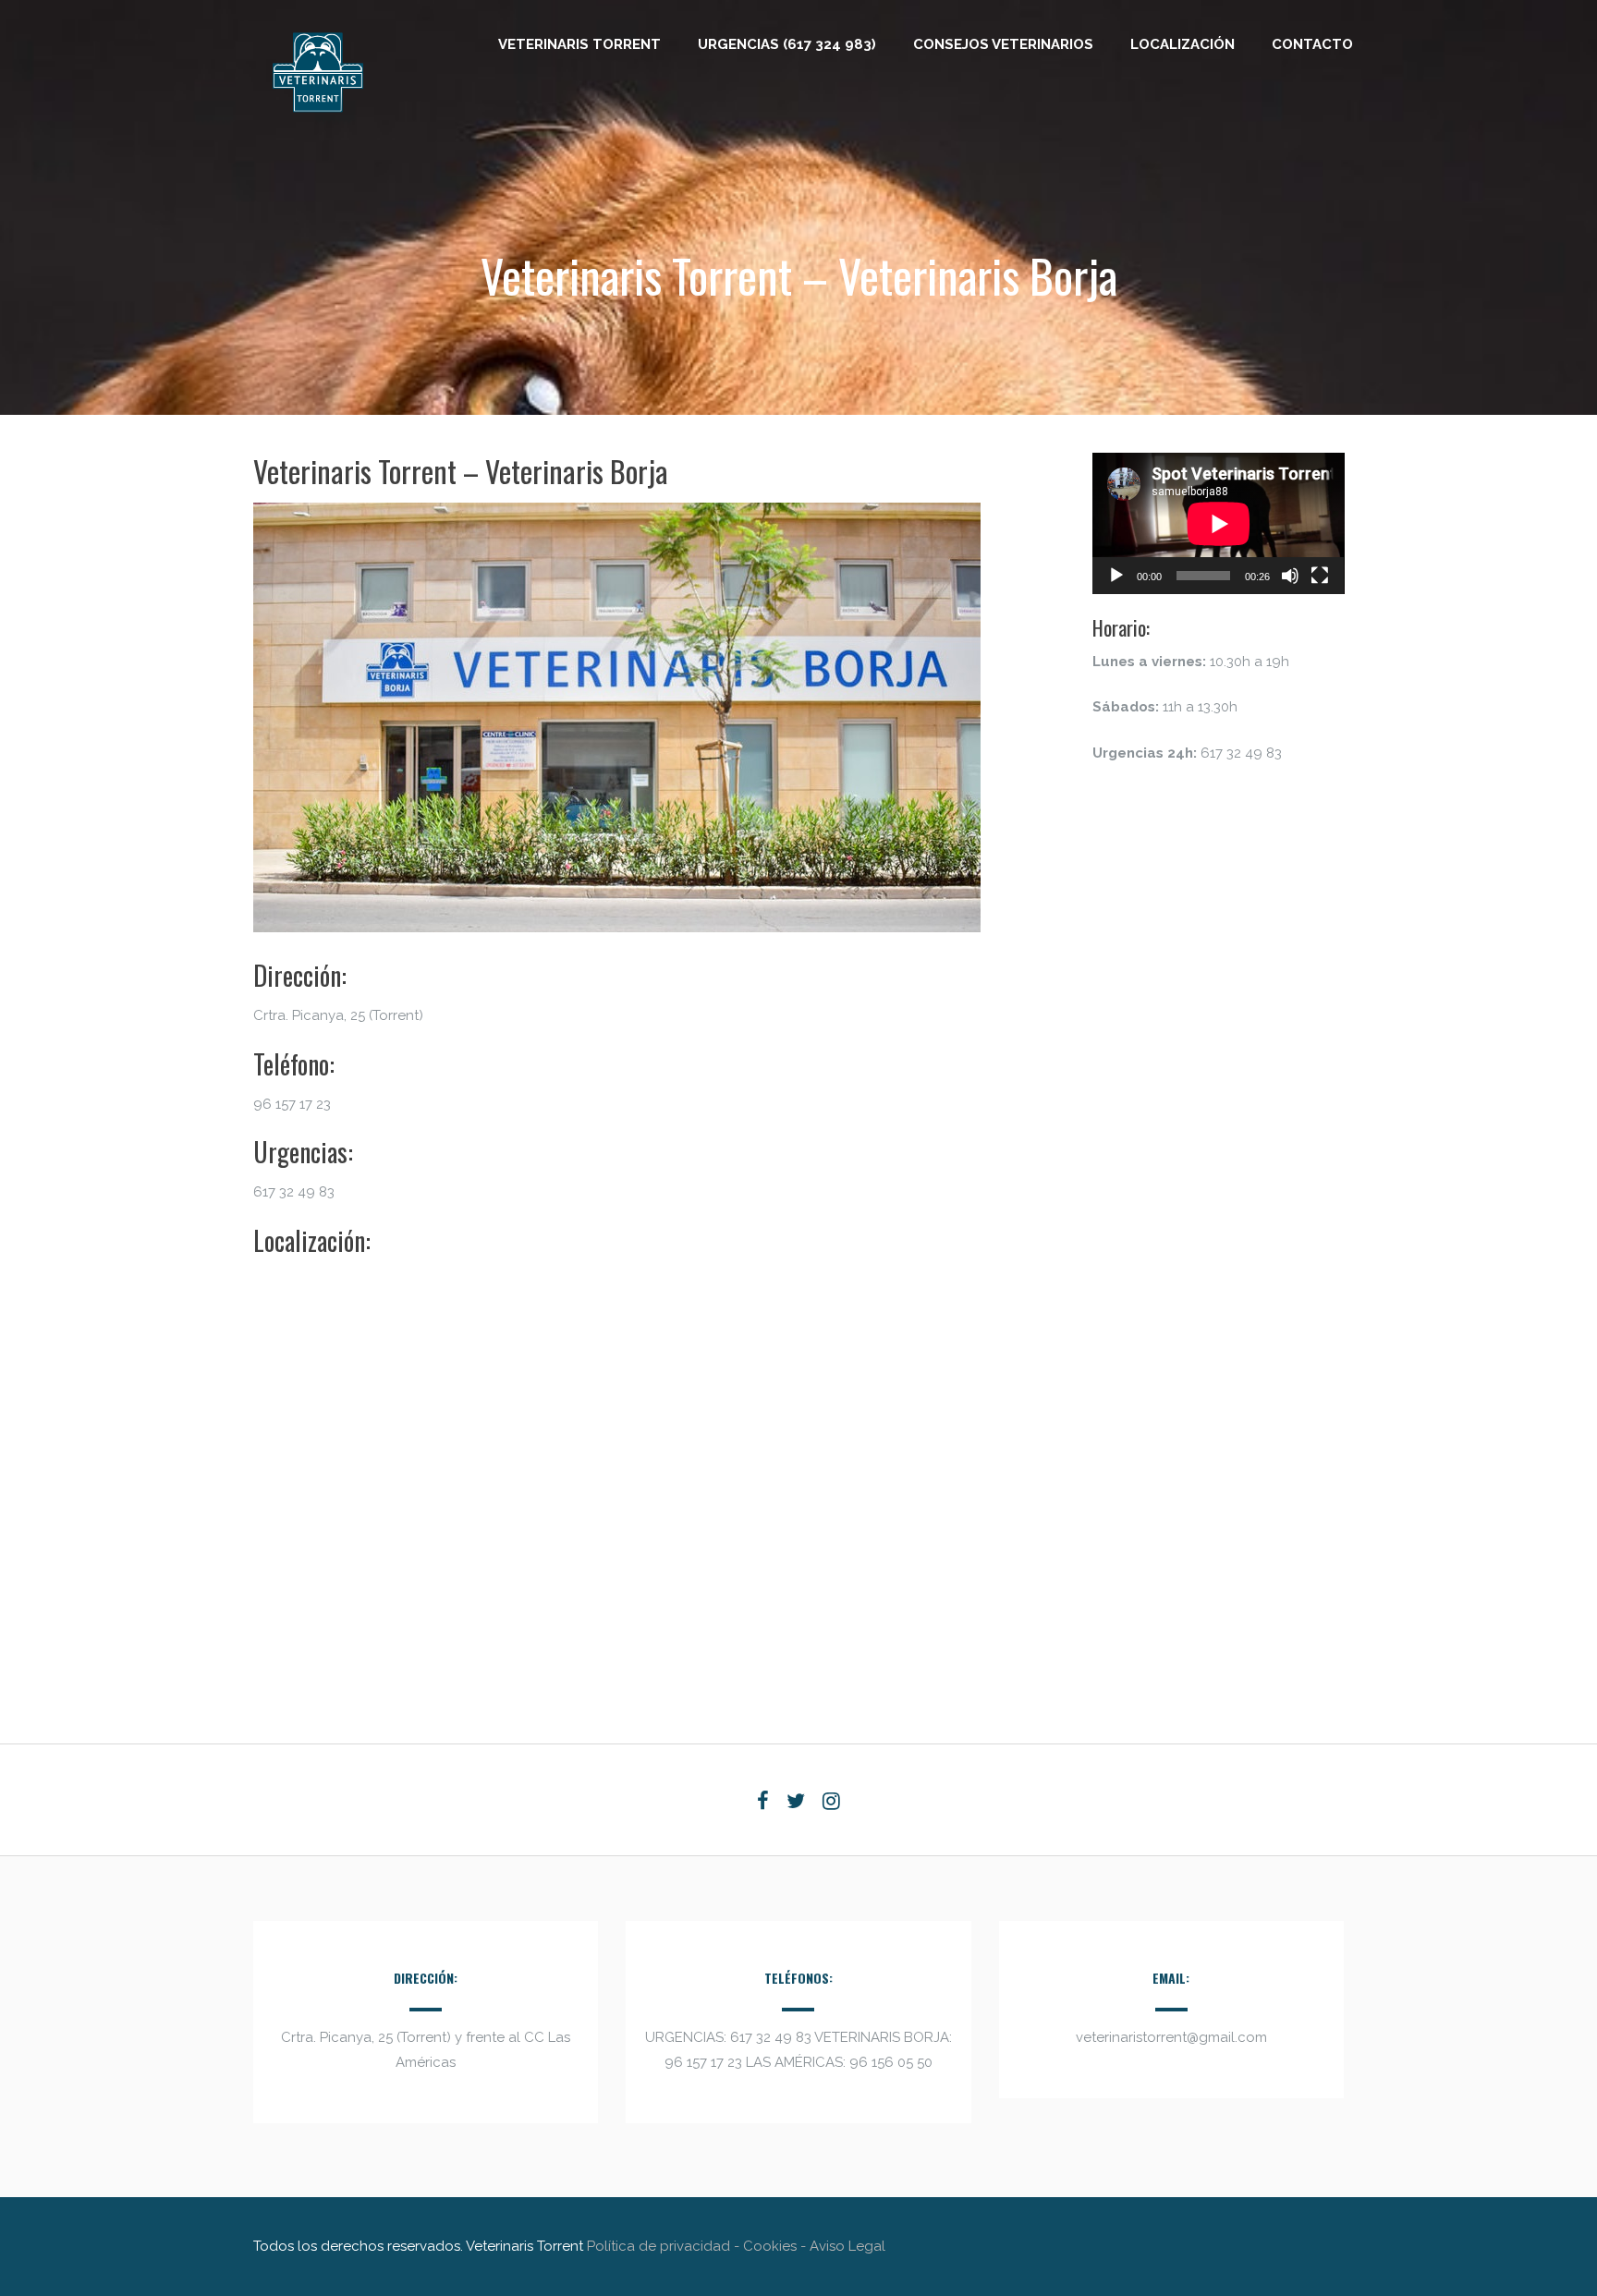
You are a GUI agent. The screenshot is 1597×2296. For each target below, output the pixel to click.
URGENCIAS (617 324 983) (787, 44)
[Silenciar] (1290, 576)
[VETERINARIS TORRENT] (318, 123)
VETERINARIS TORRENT (579, 44)
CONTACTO (1312, 44)
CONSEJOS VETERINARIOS (1003, 44)
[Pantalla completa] (1320, 576)
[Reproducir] (1116, 576)
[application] (1219, 523)
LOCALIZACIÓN (1183, 44)
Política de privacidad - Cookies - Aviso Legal (736, 2246)
